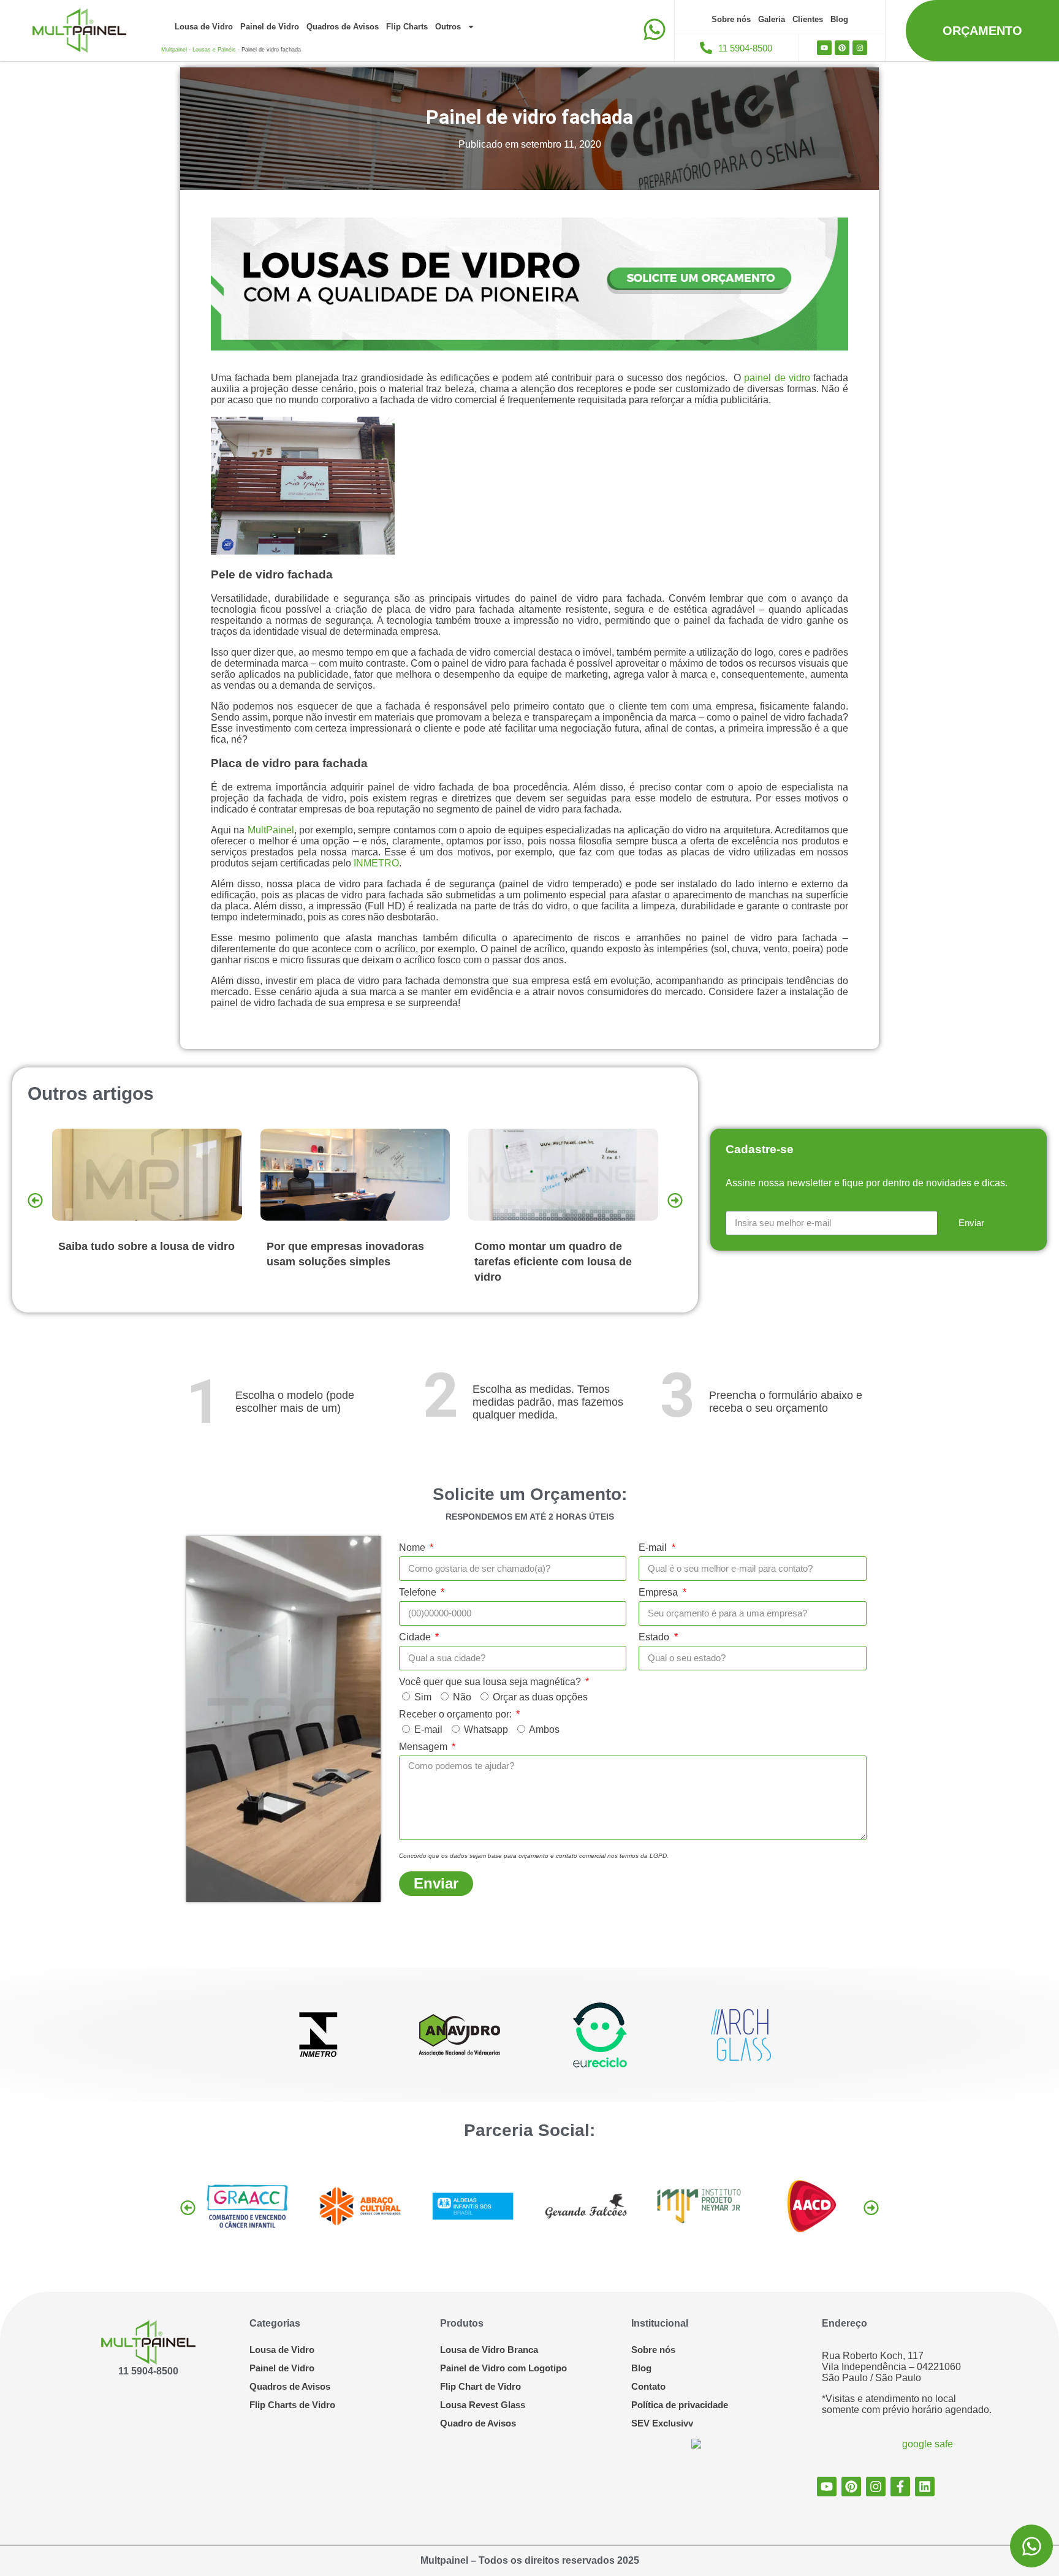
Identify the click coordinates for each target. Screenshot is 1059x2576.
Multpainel (174, 50)
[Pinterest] (842, 48)
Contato (648, 2386)
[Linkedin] (925, 2487)
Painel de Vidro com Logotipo (503, 2368)
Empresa (659, 1592)
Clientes (808, 19)
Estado (655, 1637)
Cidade (416, 1637)
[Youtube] (824, 48)
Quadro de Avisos (478, 2423)
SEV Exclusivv (662, 2423)
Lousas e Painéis (214, 50)
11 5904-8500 (148, 2371)
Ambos (544, 1729)
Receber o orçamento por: (457, 1714)
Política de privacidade (680, 2405)
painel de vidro (777, 378)
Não (462, 1697)
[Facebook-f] (900, 2487)
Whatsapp (486, 1729)
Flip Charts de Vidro (292, 2405)
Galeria (772, 19)
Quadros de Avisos (343, 27)
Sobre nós (731, 19)
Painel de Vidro (270, 27)
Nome (413, 1547)
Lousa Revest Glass (483, 2405)
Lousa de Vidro (204, 27)
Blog (839, 19)
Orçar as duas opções (540, 1697)
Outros (448, 27)
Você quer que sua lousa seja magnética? (491, 1682)
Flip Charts (407, 27)
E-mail (654, 1547)
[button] (35, 1201)
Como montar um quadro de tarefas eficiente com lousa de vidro (345, 1262)
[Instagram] (860, 48)
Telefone (419, 1592)
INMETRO (375, 863)
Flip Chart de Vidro (480, 2386)
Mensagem (424, 1747)
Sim (423, 1697)
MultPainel (271, 830)
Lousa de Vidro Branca (489, 2350)
